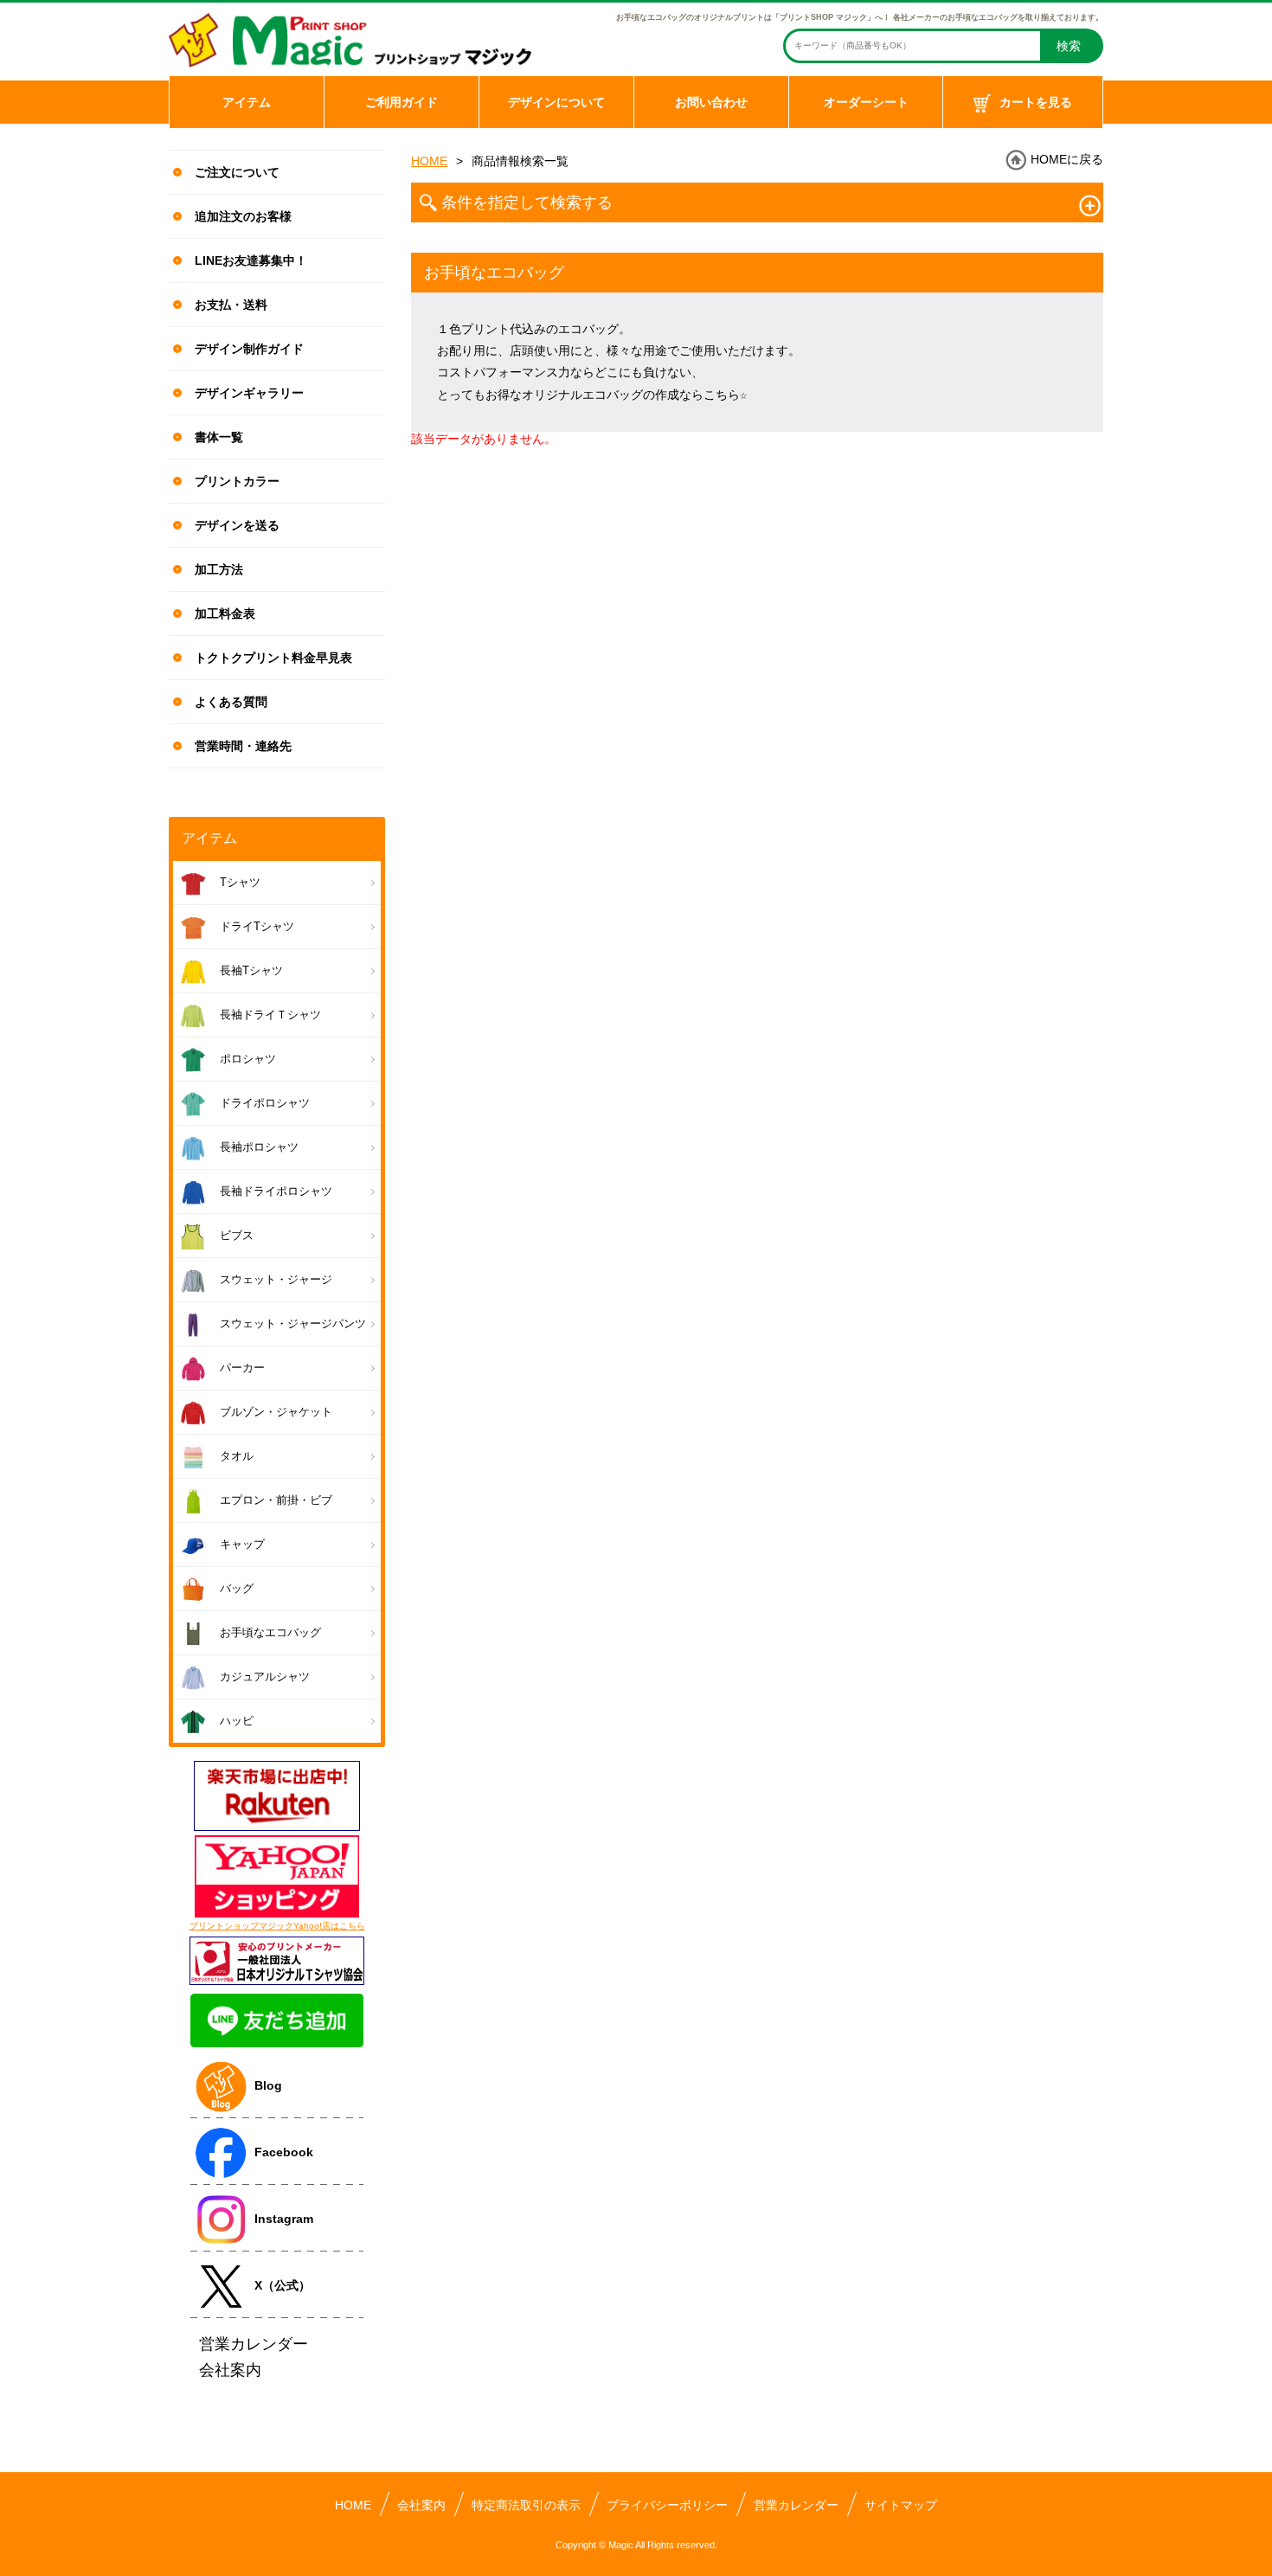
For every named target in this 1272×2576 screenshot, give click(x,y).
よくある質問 (231, 702)
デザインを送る (237, 525)
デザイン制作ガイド (249, 349)
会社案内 (421, 2505)
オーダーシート (866, 102)
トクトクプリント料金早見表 (273, 658)
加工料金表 (225, 613)
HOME (429, 161)
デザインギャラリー (249, 393)
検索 (1069, 46)
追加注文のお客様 (243, 216)
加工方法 (219, 569)
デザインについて (556, 102)
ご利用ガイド (402, 102)
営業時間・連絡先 (243, 746)
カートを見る (1036, 102)
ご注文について (237, 172)
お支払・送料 (231, 305)
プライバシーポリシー (667, 2505)
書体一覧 (219, 437)
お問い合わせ (711, 102)
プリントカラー (237, 481)
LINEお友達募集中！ (251, 260)
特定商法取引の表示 (526, 2505)
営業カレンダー (796, 2505)
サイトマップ (901, 2505)
